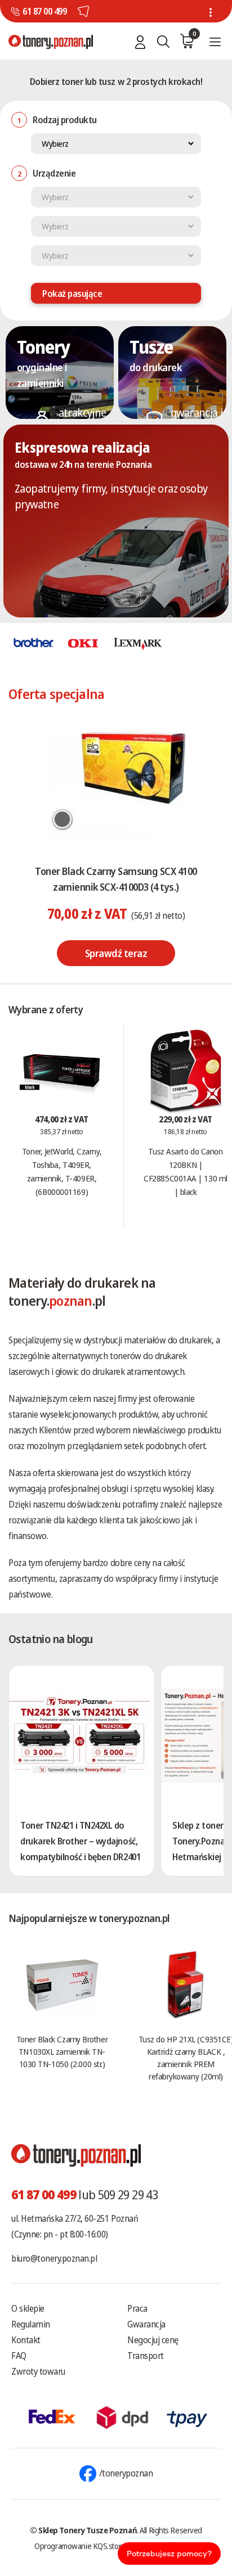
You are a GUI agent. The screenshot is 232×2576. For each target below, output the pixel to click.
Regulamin (31, 2324)
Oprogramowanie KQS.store (80, 2546)
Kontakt (26, 2340)
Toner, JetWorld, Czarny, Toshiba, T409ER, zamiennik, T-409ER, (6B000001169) (62, 1171)
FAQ (19, 2356)
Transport (146, 2356)
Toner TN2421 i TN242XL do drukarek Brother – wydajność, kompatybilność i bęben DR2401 (80, 1841)
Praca (137, 2308)
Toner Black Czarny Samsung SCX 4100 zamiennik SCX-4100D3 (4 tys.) (116, 879)
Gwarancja (146, 2324)
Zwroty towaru (38, 2371)
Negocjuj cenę (153, 2340)
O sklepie (28, 2308)
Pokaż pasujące (72, 294)
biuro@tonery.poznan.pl (54, 2258)
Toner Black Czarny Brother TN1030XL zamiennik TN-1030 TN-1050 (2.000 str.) (62, 2051)
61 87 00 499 (44, 11)
